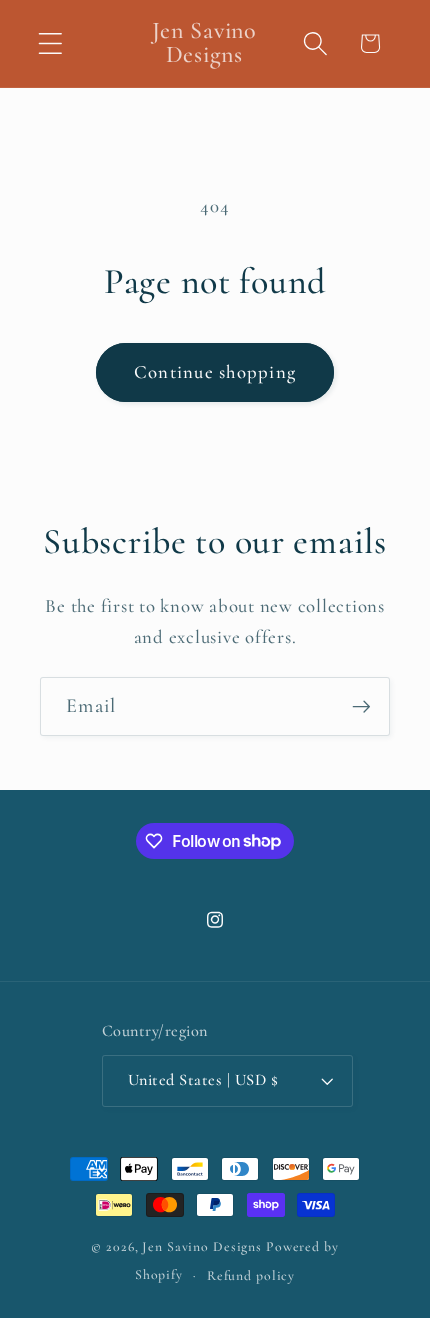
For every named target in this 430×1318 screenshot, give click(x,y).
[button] (50, 43)
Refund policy (251, 1275)
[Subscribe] (361, 706)
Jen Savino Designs (204, 1246)
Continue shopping (215, 372)
